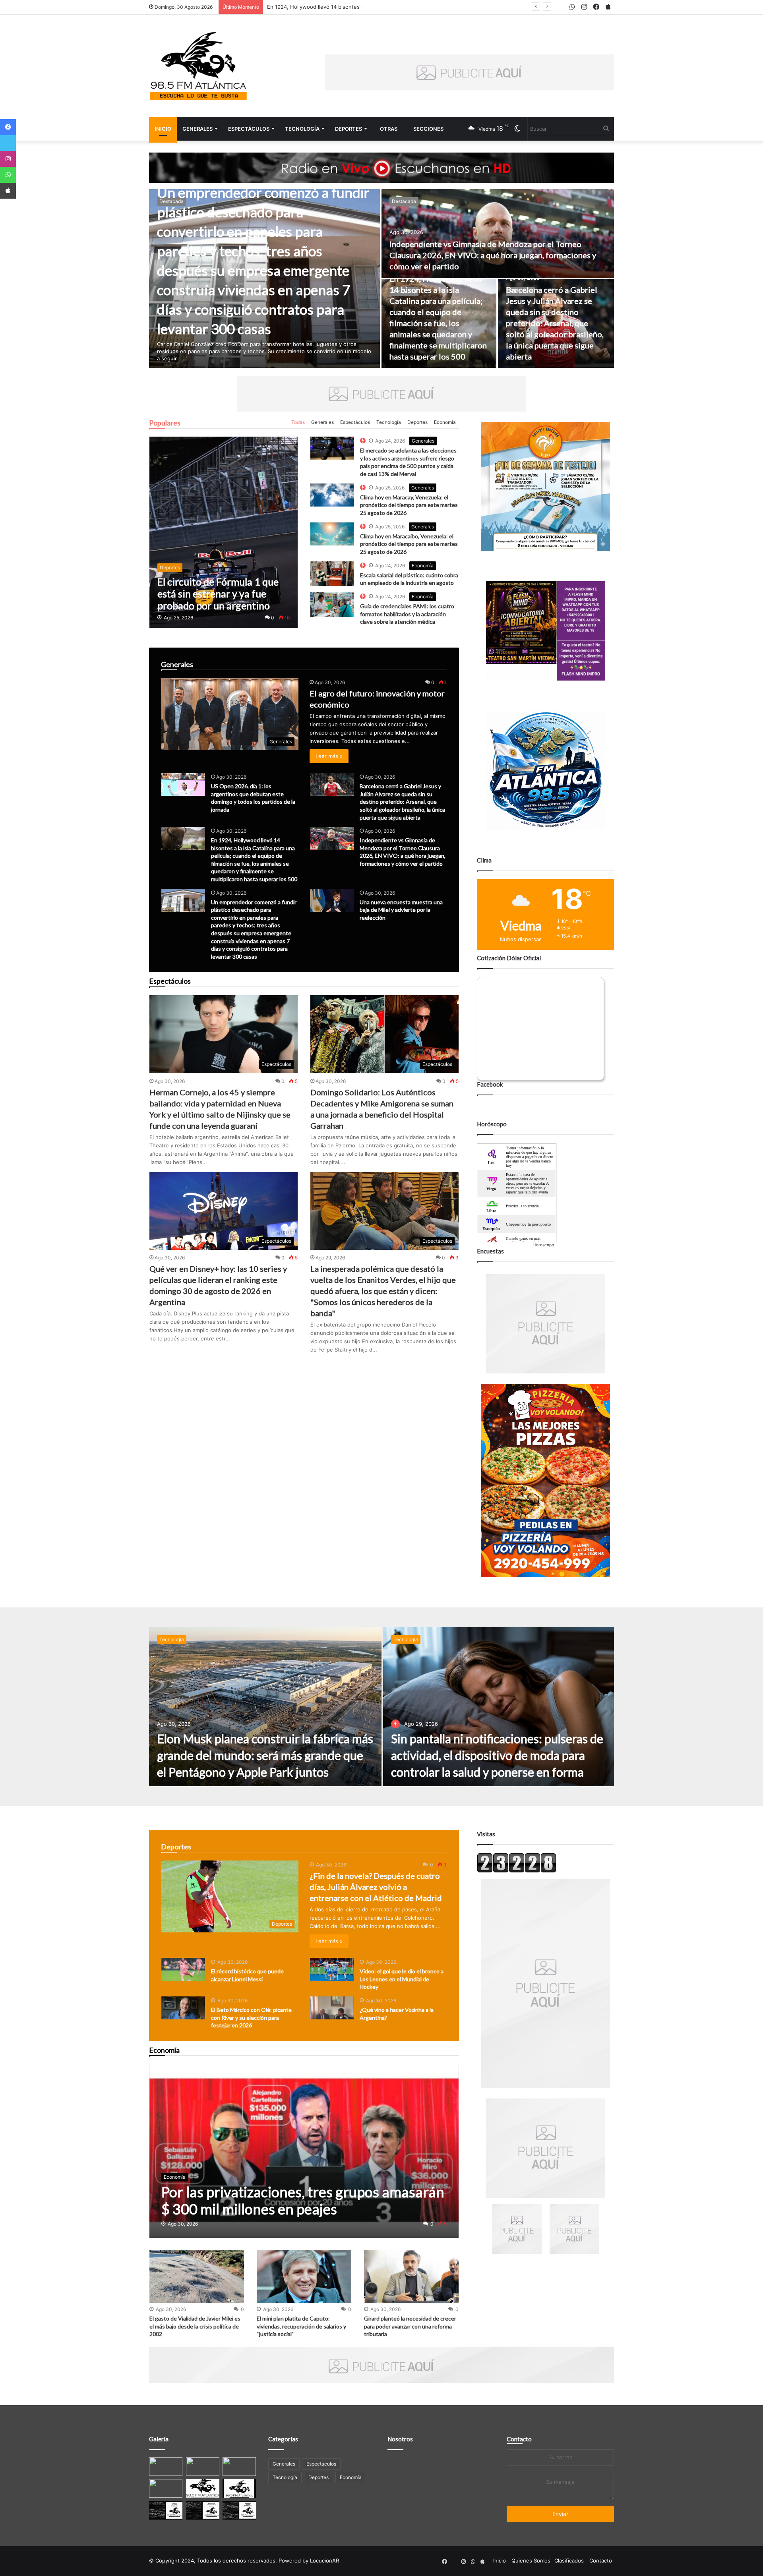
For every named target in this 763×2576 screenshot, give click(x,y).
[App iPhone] (8, 191)
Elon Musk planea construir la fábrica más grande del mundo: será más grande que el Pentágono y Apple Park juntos (265, 1755)
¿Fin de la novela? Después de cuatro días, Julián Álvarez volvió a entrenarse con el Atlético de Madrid (376, 1887)
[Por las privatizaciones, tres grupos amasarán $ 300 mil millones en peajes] (304, 2151)
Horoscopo (544, 1245)
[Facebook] (8, 127)
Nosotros (400, 2439)
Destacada (171, 201)
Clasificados (569, 2561)
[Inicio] (199, 66)
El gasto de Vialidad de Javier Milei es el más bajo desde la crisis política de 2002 (195, 2326)
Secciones (428, 129)
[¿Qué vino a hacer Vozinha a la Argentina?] (332, 2008)
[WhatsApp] (8, 175)
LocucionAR (324, 2561)
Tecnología (302, 129)
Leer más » (329, 756)
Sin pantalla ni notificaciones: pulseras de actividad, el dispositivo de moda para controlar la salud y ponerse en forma (497, 1755)
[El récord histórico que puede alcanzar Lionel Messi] (183, 1969)
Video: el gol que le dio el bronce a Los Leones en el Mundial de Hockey (402, 1979)
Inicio (163, 129)
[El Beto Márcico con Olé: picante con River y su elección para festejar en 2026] (183, 2008)
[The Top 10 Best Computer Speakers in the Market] (332, 448)
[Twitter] (8, 143)
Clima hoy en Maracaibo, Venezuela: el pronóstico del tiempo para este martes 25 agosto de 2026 (409, 544)
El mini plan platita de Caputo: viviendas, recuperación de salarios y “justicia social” (301, 2326)
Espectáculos (249, 129)
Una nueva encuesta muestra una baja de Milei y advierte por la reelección (401, 910)
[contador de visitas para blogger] (517, 1871)
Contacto (519, 2439)
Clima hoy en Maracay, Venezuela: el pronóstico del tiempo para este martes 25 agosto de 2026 (409, 505)
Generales (198, 129)
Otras (389, 129)
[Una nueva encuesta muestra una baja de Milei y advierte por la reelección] (332, 900)
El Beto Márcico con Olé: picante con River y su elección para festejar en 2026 (251, 2017)
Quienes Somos (531, 2561)
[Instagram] (8, 159)
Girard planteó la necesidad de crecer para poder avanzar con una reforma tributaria (410, 2326)
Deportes (349, 129)
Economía (445, 422)
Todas (298, 422)
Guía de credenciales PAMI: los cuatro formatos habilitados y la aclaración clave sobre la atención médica (407, 614)
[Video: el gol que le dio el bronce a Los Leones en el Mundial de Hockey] (332, 1969)
